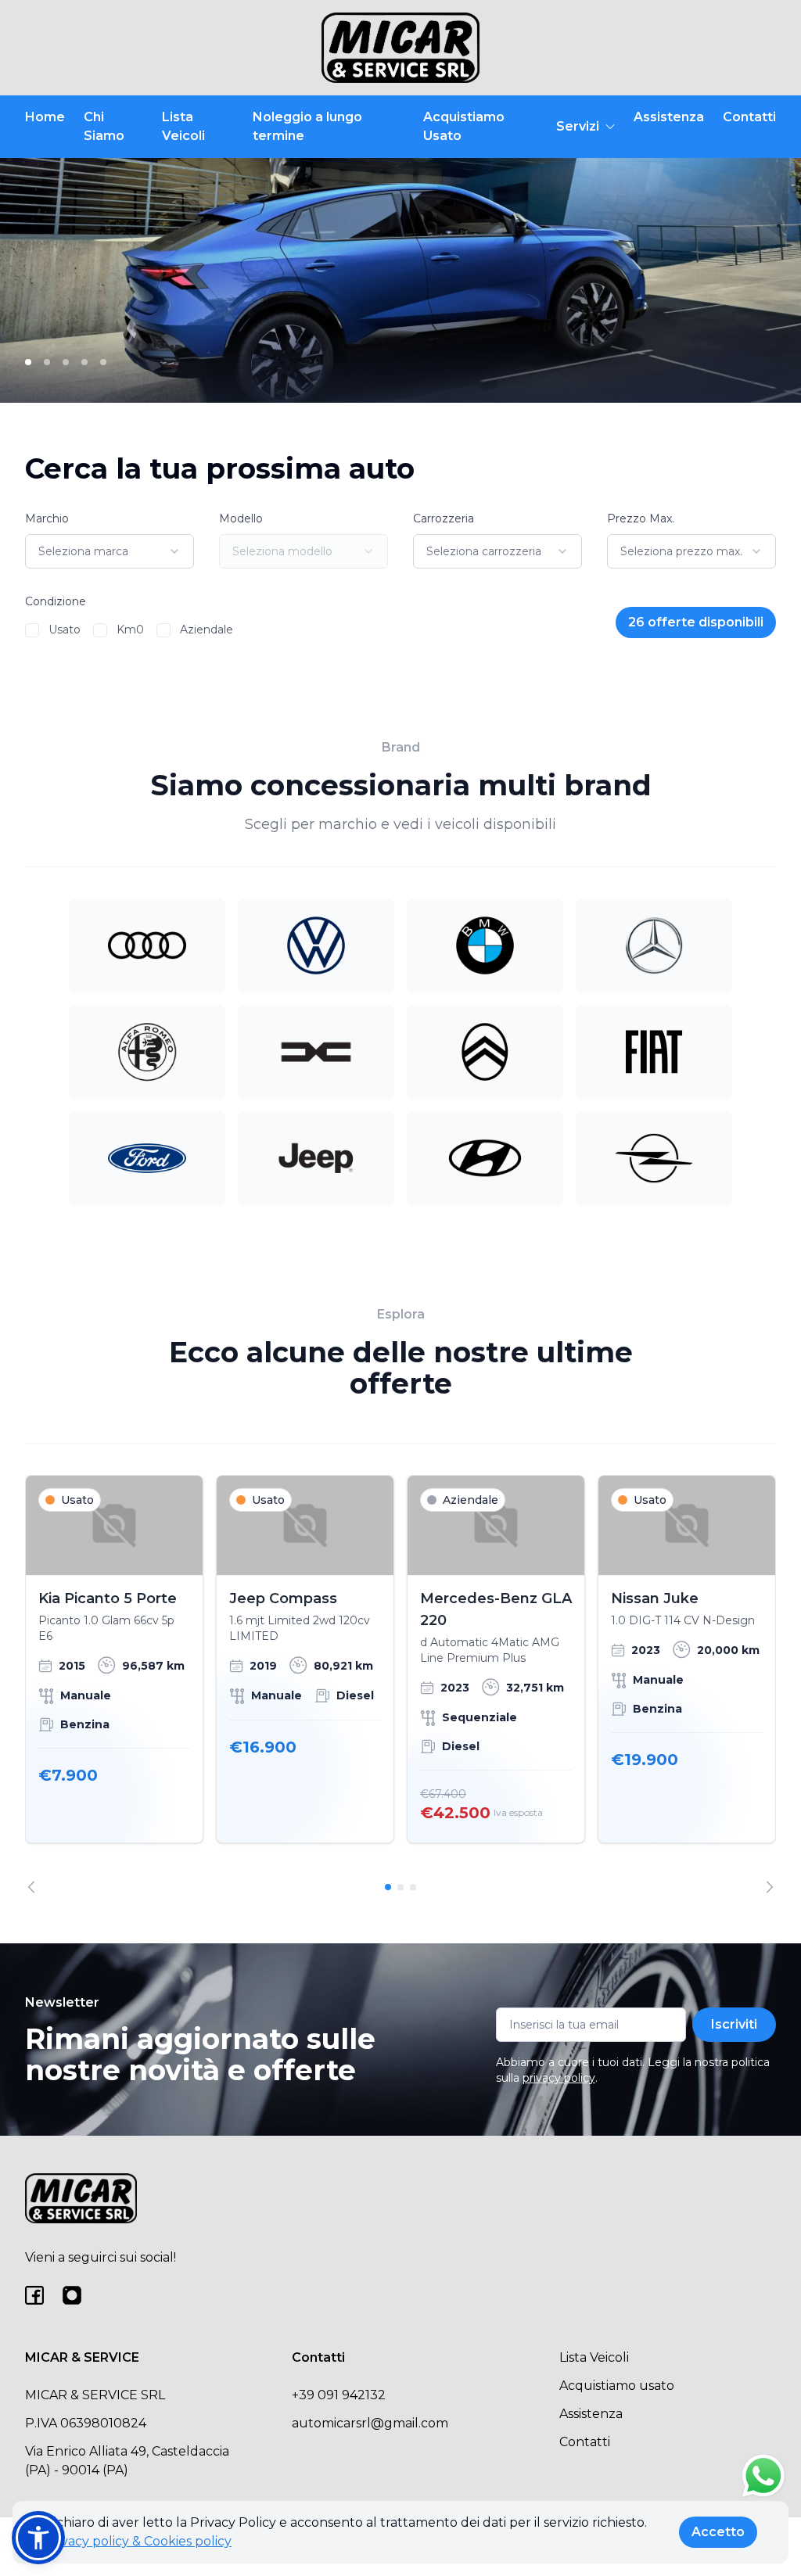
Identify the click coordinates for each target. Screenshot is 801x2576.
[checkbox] (32, 630)
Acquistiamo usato (617, 2386)
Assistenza (669, 117)
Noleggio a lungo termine (307, 126)
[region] (400, 1684)
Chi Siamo (104, 126)
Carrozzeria (444, 518)
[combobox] (110, 551)
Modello (241, 518)
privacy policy (559, 2078)
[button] (38, 2538)
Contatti (749, 117)
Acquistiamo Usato (464, 126)
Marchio (47, 518)
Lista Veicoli (183, 126)
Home (45, 117)
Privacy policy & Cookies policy (138, 2541)
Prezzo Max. (641, 518)
